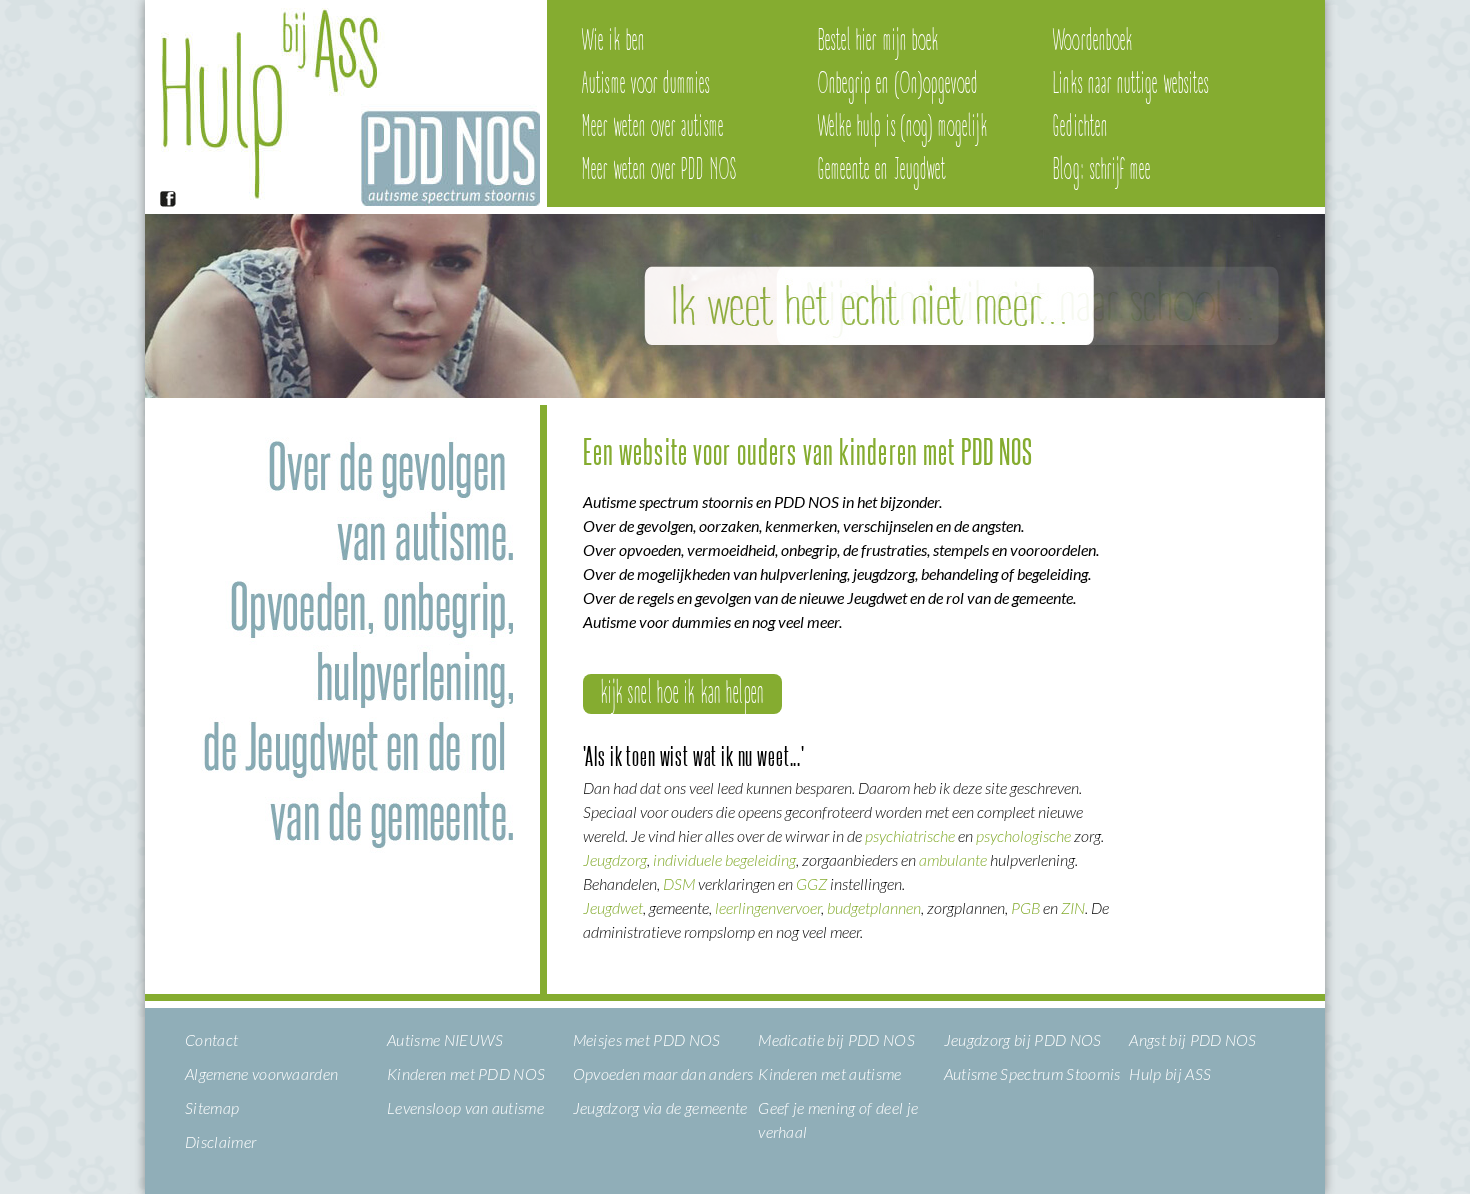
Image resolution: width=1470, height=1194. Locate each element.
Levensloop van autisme (465, 1107)
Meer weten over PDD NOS (659, 170)
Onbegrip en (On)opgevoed (898, 84)
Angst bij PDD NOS (1192, 1039)
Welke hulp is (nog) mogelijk (903, 127)
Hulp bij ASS (1170, 1073)
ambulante (954, 859)
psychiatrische (910, 835)
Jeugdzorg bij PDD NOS (1023, 1039)
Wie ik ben (613, 41)
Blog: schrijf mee (1102, 170)
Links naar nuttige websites (1131, 84)
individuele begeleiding (724, 859)
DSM (679, 883)
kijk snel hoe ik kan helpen (682, 694)
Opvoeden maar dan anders (663, 1073)
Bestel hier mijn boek (878, 41)
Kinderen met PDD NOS (466, 1073)
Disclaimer (220, 1141)
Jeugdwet (613, 907)
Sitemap (212, 1107)
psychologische (1023, 835)
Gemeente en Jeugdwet (882, 170)
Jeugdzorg (615, 859)
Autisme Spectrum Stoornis (1032, 1073)
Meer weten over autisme (652, 127)
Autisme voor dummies (646, 84)
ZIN (1073, 907)
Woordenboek (1093, 41)
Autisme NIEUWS (445, 1039)
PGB (1025, 907)
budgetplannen (874, 907)
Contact (211, 1039)
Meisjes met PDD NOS (647, 1039)
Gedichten (1080, 127)
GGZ (811, 883)
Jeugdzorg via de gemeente (660, 1107)
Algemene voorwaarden (261, 1073)
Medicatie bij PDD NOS (836, 1039)
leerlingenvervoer (768, 907)
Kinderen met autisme (829, 1073)
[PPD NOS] (342, 199)
